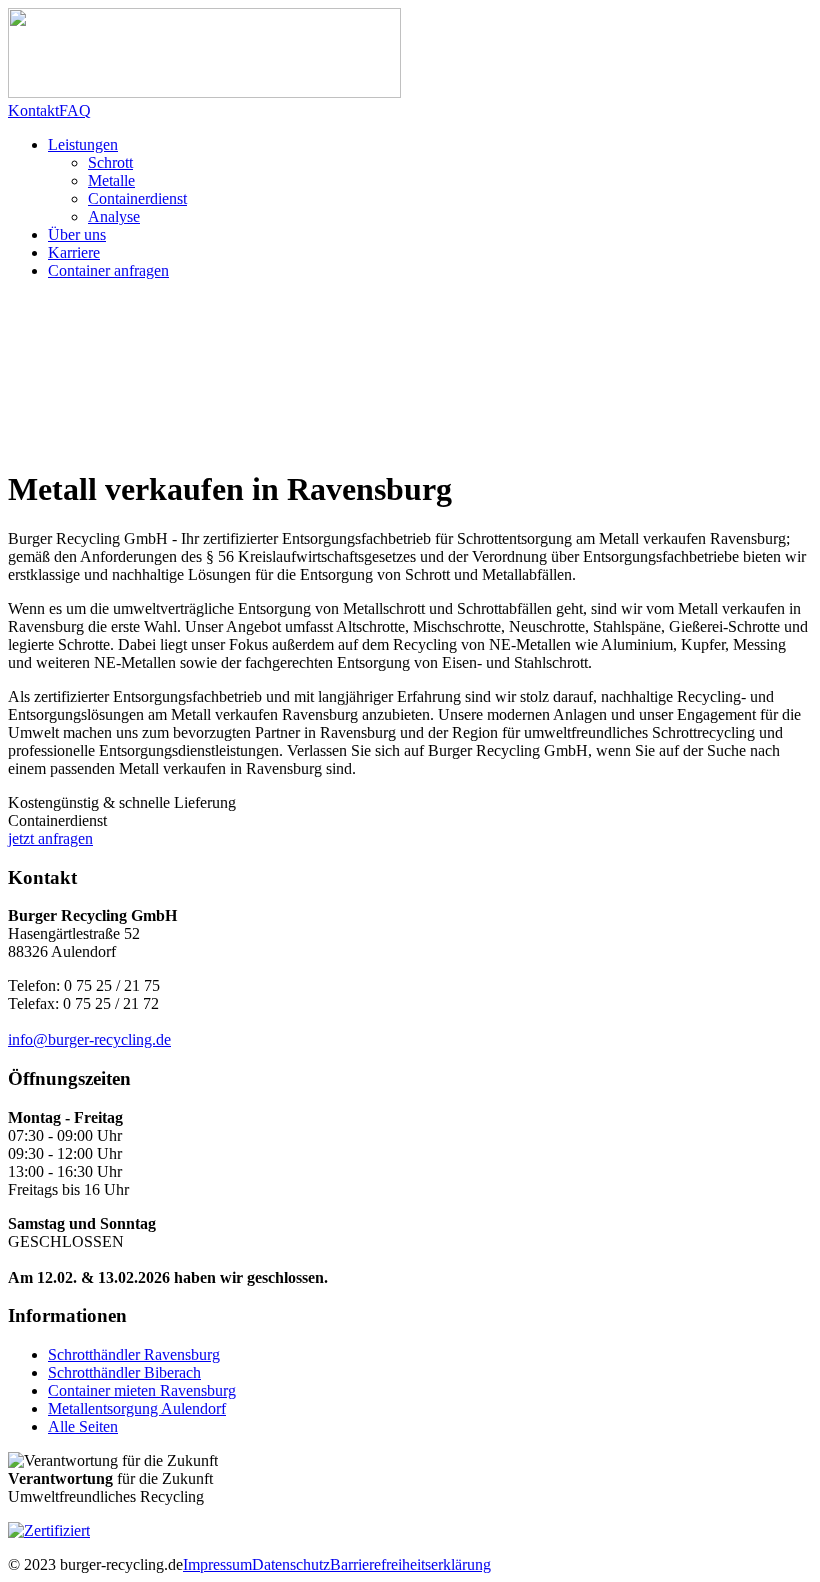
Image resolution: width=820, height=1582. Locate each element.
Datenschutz (291, 1564)
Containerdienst (137, 198)
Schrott (110, 162)
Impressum (217, 1564)
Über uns (77, 234)
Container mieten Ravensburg (142, 1390)
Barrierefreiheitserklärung (410, 1564)
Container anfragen (108, 270)
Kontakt (33, 110)
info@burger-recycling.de (89, 1039)
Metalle (111, 180)
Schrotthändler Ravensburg (134, 1354)
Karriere (74, 252)
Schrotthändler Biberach (124, 1372)
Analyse (114, 216)
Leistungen (83, 144)
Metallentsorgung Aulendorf (137, 1408)
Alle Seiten (83, 1426)
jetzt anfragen (50, 838)
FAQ (75, 110)
